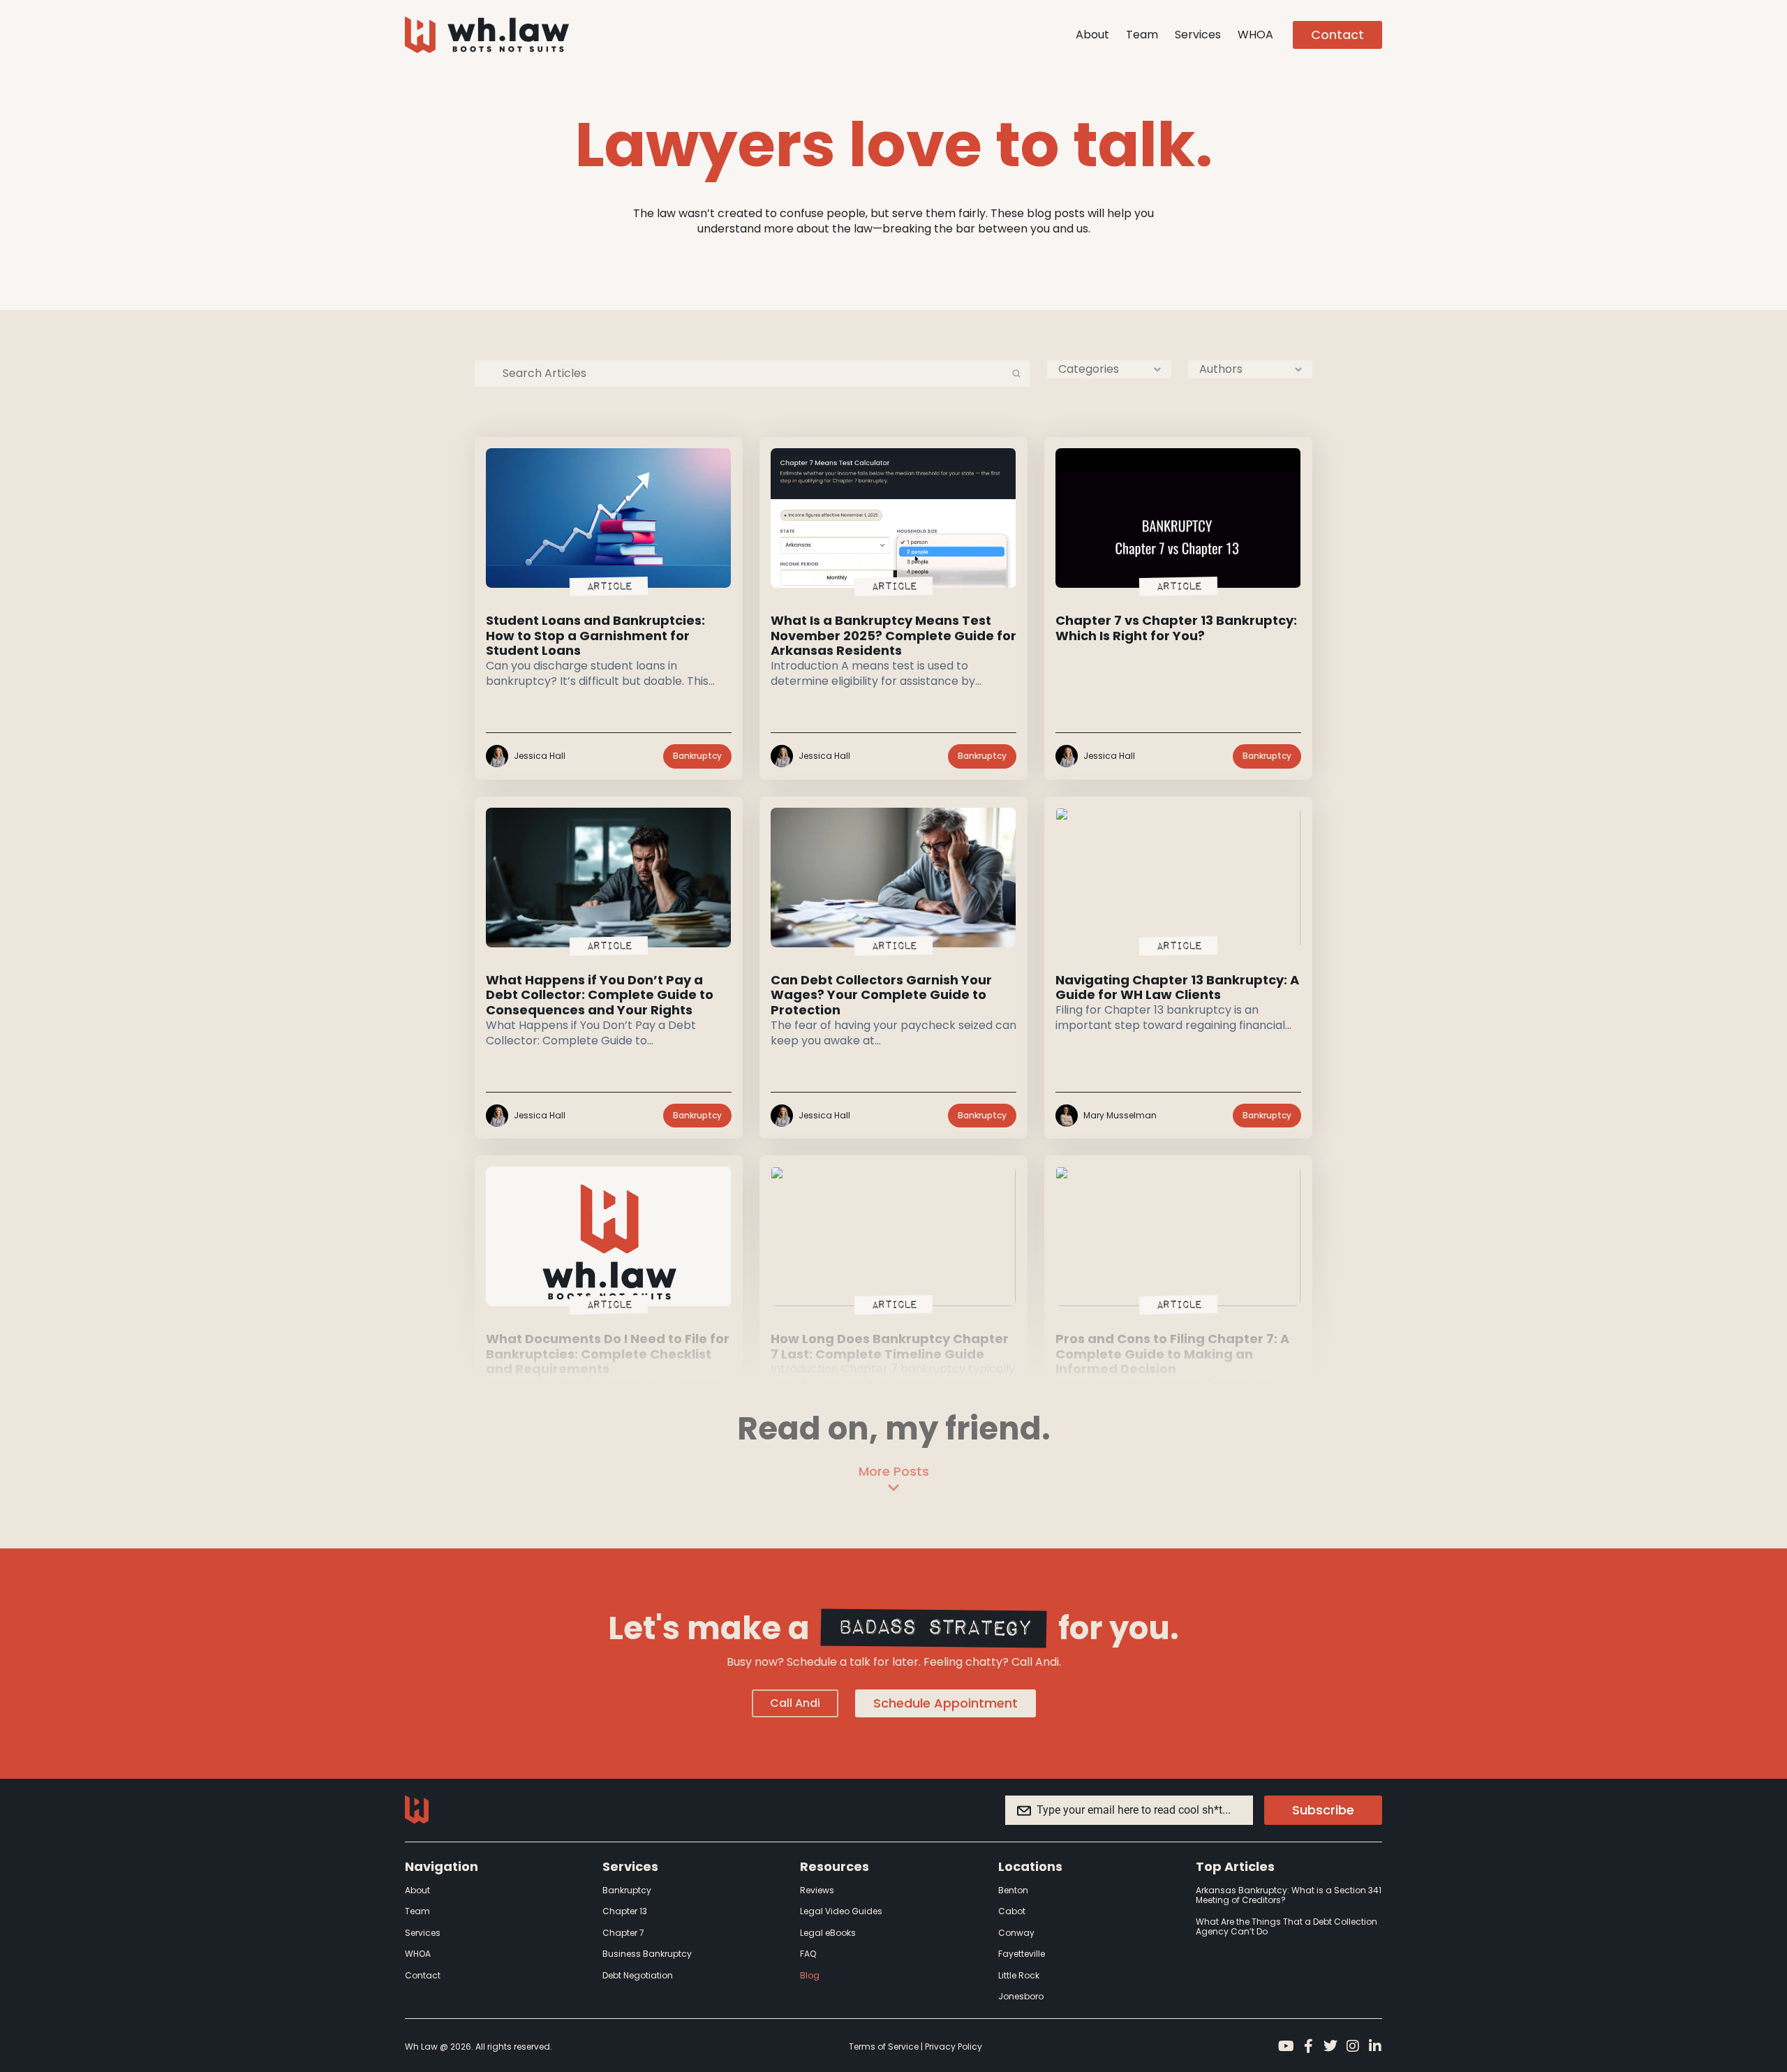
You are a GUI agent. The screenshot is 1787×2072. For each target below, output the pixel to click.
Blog (810, 1975)
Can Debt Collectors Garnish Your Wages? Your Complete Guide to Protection (881, 995)
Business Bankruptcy (647, 1954)
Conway (1016, 1933)
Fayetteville (1022, 1954)
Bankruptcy (627, 1890)
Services (1198, 35)
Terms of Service (884, 2047)
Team (1142, 35)
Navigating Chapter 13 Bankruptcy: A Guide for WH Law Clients (1177, 987)
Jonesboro (1021, 1996)
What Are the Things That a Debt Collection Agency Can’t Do (1287, 1926)
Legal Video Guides (841, 1911)
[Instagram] (1353, 2046)
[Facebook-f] (1308, 2046)
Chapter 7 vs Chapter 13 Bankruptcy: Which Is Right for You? (1176, 628)
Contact (423, 1975)
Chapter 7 (623, 1933)
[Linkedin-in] (1375, 2046)
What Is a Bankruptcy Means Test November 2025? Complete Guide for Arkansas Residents (893, 635)
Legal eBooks (828, 1933)
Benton (1013, 1890)
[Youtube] (1286, 2046)
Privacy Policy (954, 2047)
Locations (1030, 1866)
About (1092, 35)
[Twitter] (1330, 2046)
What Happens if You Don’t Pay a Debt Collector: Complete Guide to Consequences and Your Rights (600, 995)
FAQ (808, 1954)
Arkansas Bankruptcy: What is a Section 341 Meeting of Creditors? (1289, 1895)
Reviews (817, 1890)
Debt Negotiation (638, 1975)
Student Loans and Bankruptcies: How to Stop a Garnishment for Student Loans (595, 635)
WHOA (1255, 35)
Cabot (1012, 1911)
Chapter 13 (625, 1911)
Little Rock (1019, 1975)
